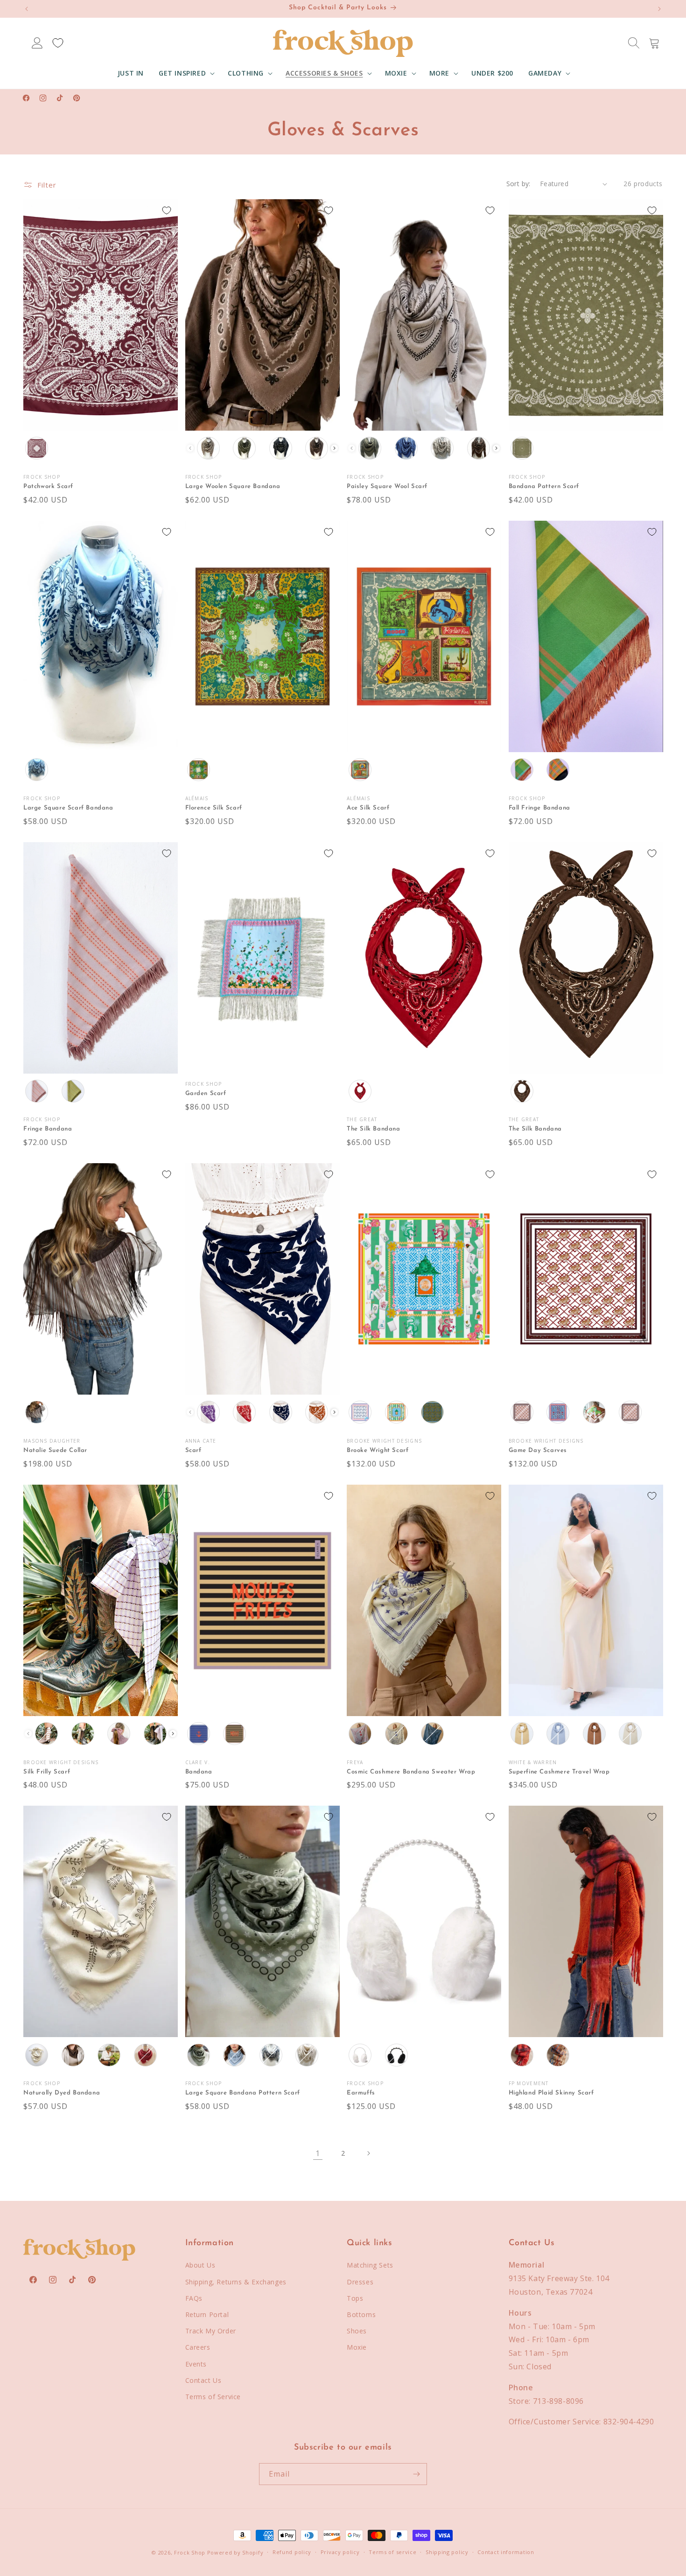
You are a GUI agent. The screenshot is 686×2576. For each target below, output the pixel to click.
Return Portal (207, 2314)
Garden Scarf (207, 1093)
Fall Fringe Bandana (539, 808)
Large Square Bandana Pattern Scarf (243, 2093)
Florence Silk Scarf (214, 808)
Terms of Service (213, 2397)
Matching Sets (370, 2265)
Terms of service (392, 2552)
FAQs (194, 2298)
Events (196, 2364)
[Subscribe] (416, 2474)
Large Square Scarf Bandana (68, 808)
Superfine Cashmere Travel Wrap (559, 1772)
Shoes (357, 2331)
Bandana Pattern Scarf (544, 486)
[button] (186, 73)
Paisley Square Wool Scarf (387, 486)
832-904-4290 (629, 2422)
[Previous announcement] (27, 9)
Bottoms (361, 2314)
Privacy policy (340, 2552)
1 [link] (318, 2153)
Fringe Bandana (48, 1129)
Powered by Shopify (235, 2552)
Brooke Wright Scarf (378, 1450)
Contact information (506, 2552)
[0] (58, 43)
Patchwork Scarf (48, 486)
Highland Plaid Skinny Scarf (551, 2093)
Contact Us (203, 2380)
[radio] (37, 448)
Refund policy (292, 2552)
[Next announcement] (659, 9)
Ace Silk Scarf (368, 808)
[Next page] (368, 2153)
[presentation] (334, 448)
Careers (198, 2347)
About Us (200, 2265)
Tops (355, 2298)
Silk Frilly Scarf (47, 1772)
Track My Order (211, 2331)
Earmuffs (361, 2093)
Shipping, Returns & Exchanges (236, 2282)
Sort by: (518, 184)
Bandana (199, 1772)
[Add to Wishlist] (167, 210)
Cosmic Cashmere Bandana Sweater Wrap (411, 1772)
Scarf (193, 1450)
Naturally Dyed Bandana (62, 2093)
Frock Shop (190, 2552)
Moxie (357, 2347)
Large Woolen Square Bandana (233, 486)
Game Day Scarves (538, 1450)
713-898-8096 (558, 2401)
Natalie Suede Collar (55, 1450)
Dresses (360, 2282)
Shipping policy (447, 2552)
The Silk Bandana (374, 1129)
